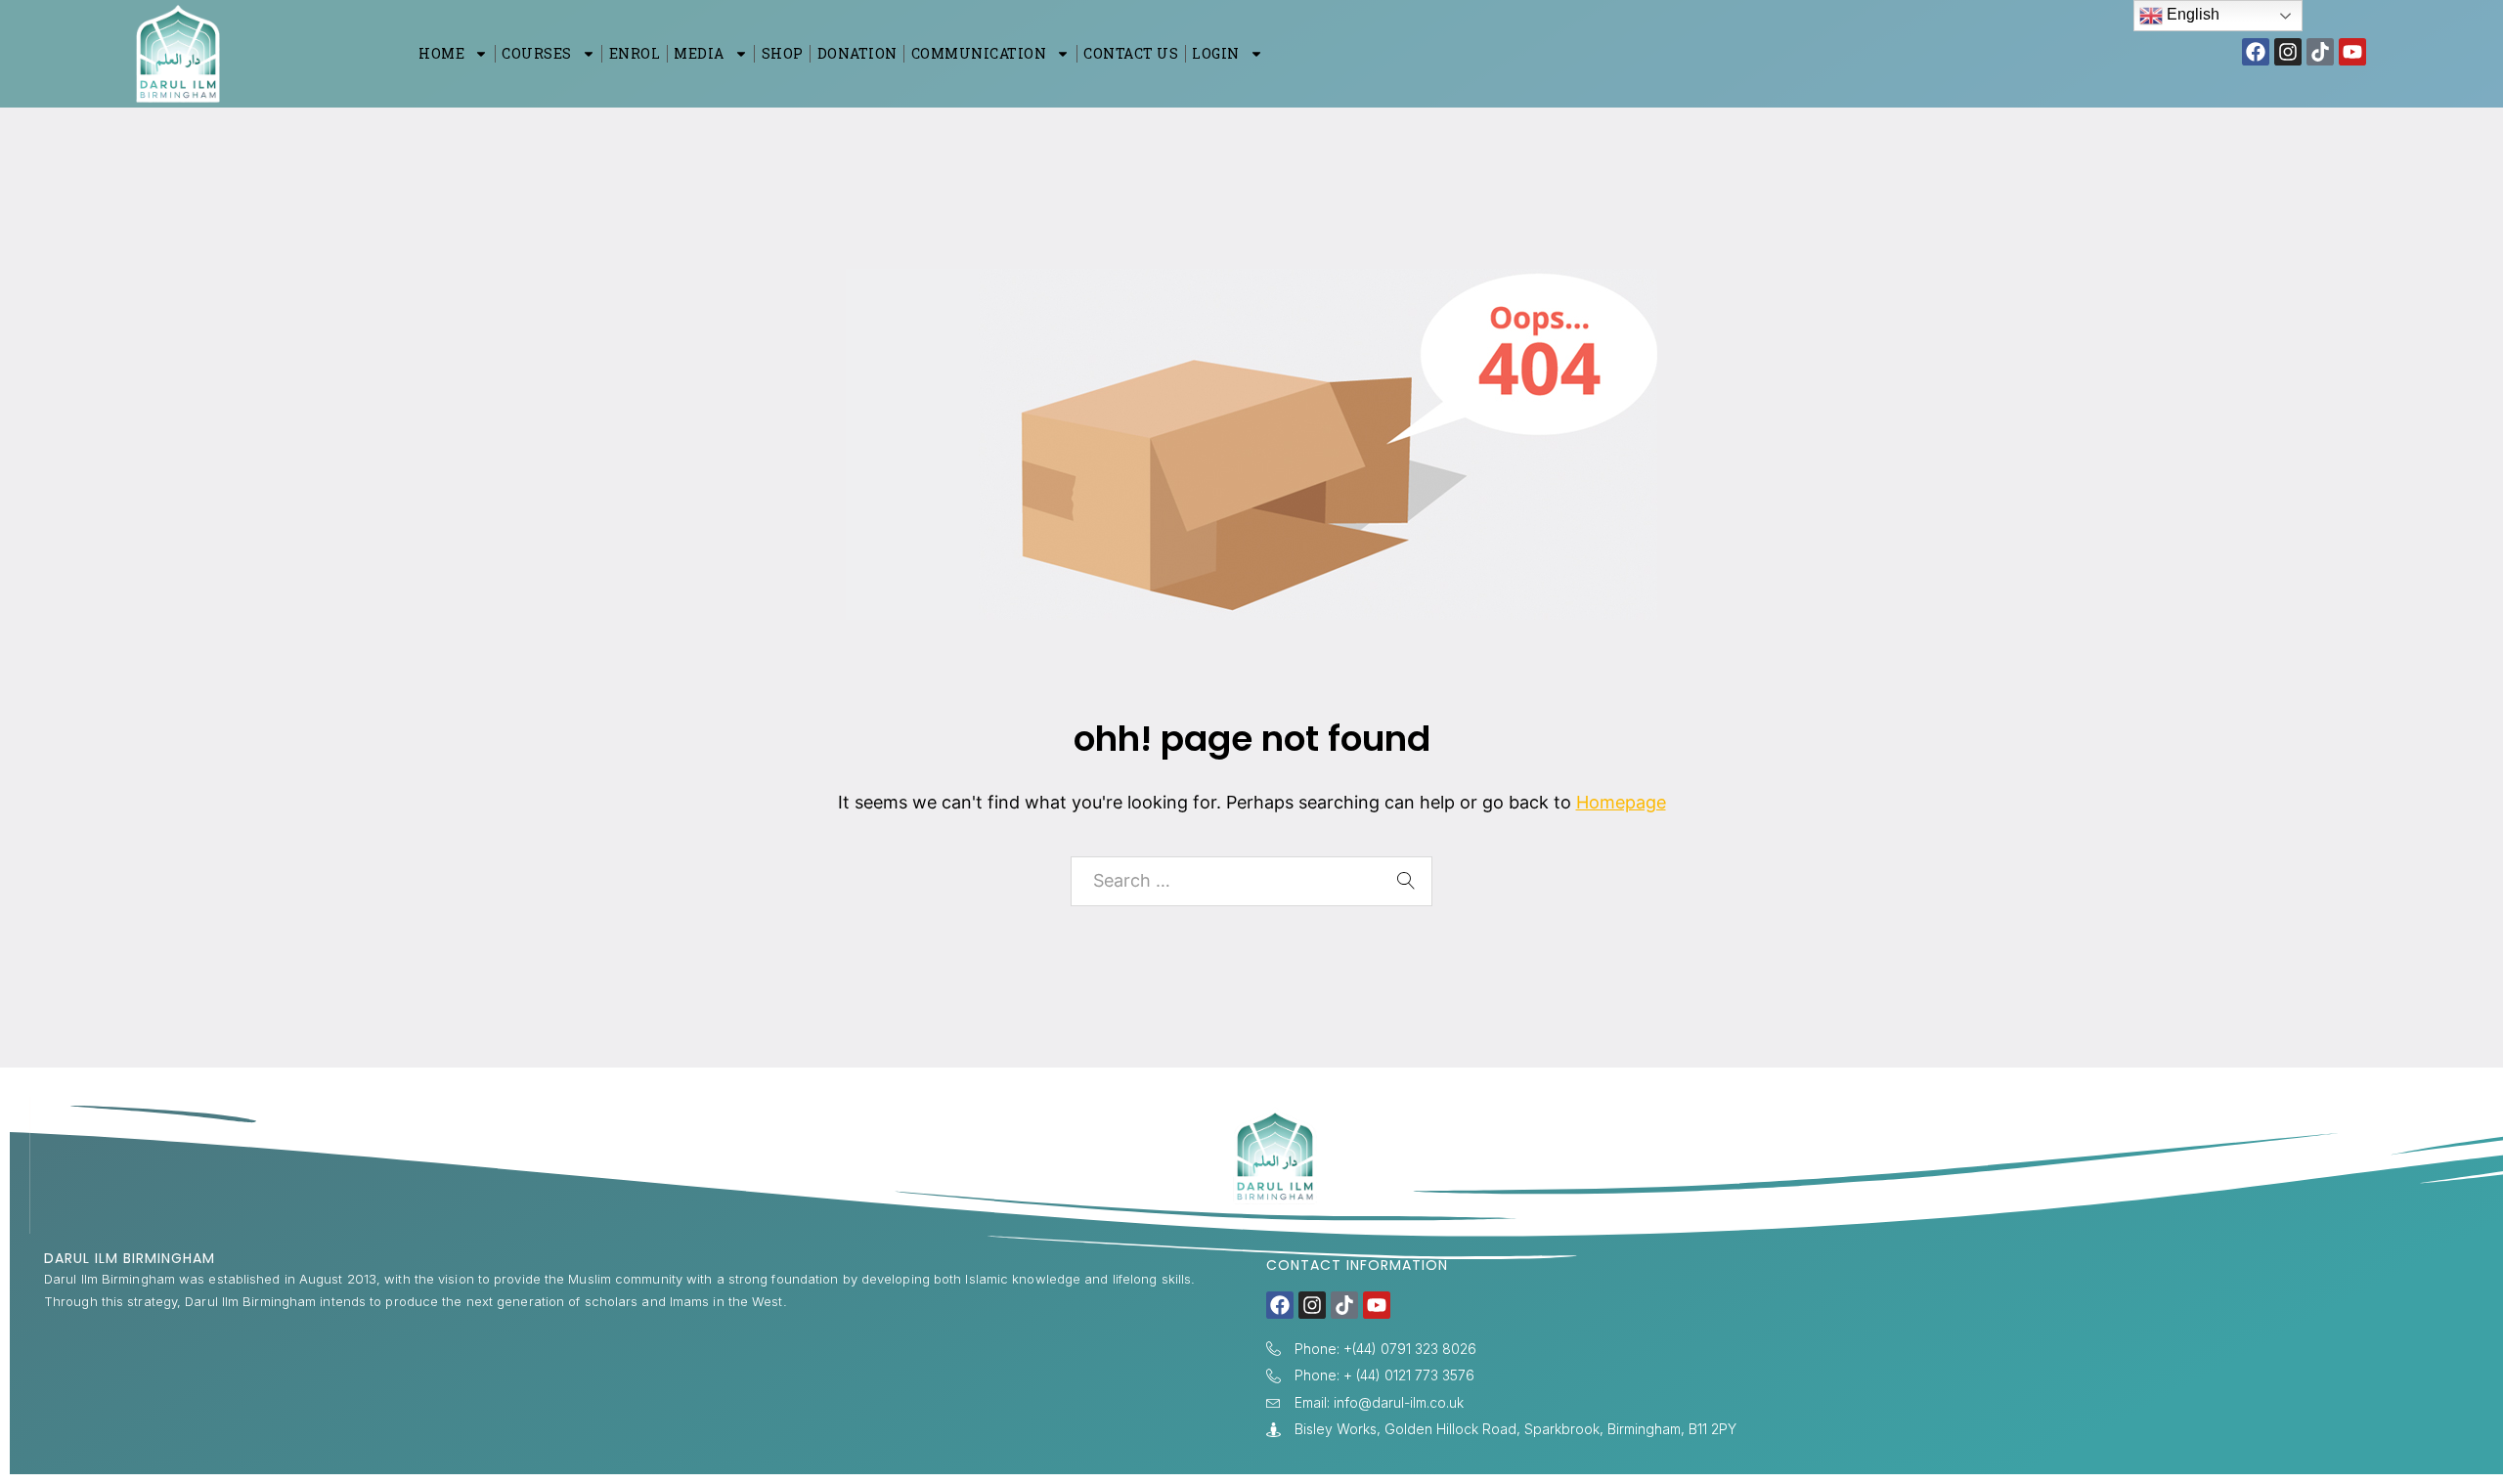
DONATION (857, 53)
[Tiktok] (2320, 52)
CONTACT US (1131, 53)
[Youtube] (2352, 52)
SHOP (783, 53)
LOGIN (1216, 53)
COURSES (537, 53)
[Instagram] (2288, 52)
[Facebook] (2256, 52)
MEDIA (699, 53)
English (2191, 14)
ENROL (635, 53)
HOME (441, 53)
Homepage (1621, 802)
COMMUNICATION (979, 53)
